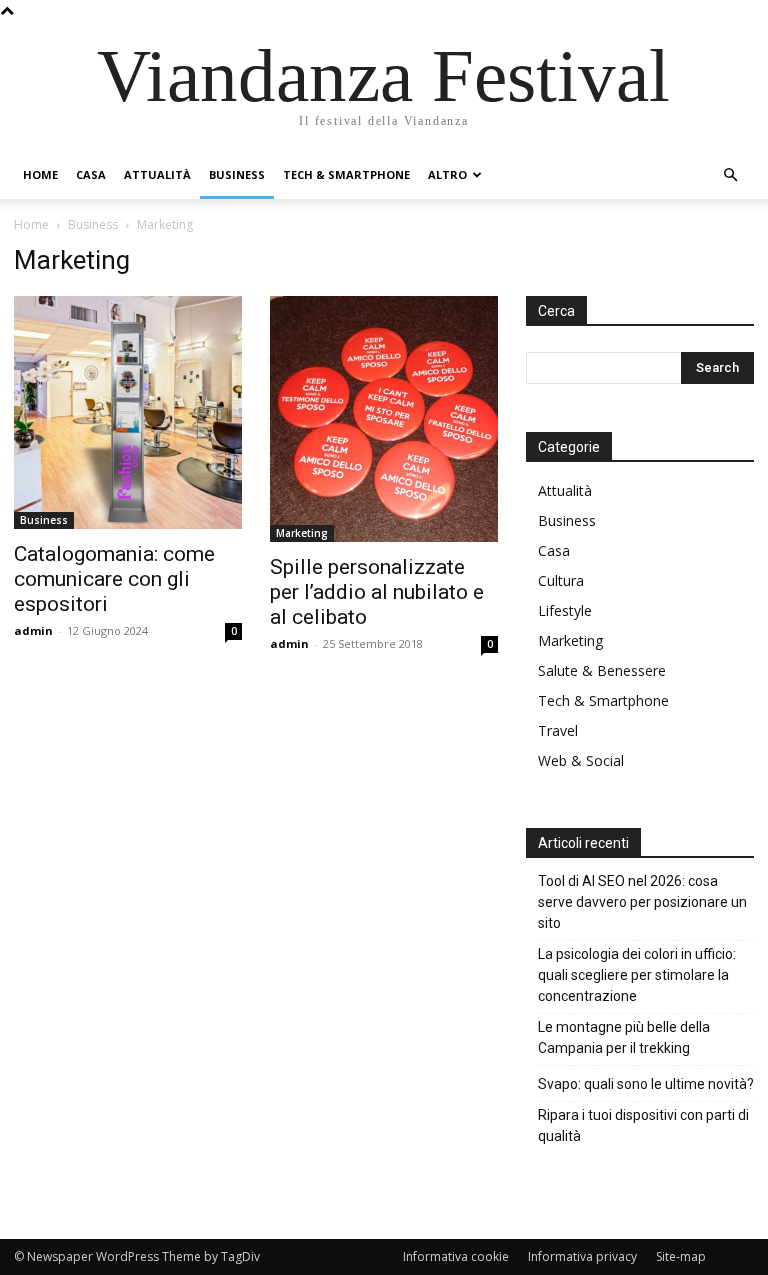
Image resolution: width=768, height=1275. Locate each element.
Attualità (157, 174)
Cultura (561, 580)
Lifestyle (565, 610)
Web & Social (581, 760)
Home (40, 174)
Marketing (302, 533)
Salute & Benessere (602, 670)
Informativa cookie (456, 1256)
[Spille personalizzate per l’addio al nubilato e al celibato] (384, 419)
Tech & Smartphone (346, 174)
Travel (558, 730)
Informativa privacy (582, 1256)
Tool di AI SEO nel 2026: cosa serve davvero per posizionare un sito (642, 902)
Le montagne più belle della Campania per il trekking (624, 1037)
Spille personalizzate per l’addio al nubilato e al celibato (377, 592)
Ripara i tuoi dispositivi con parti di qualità (643, 1125)
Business (237, 174)
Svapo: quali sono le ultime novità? (646, 1084)
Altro (447, 174)
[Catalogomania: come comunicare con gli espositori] (128, 412)
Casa (91, 174)
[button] (730, 175)
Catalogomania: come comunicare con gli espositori (114, 579)
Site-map (681, 1256)
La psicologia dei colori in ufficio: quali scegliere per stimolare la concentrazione (637, 975)
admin (33, 630)
